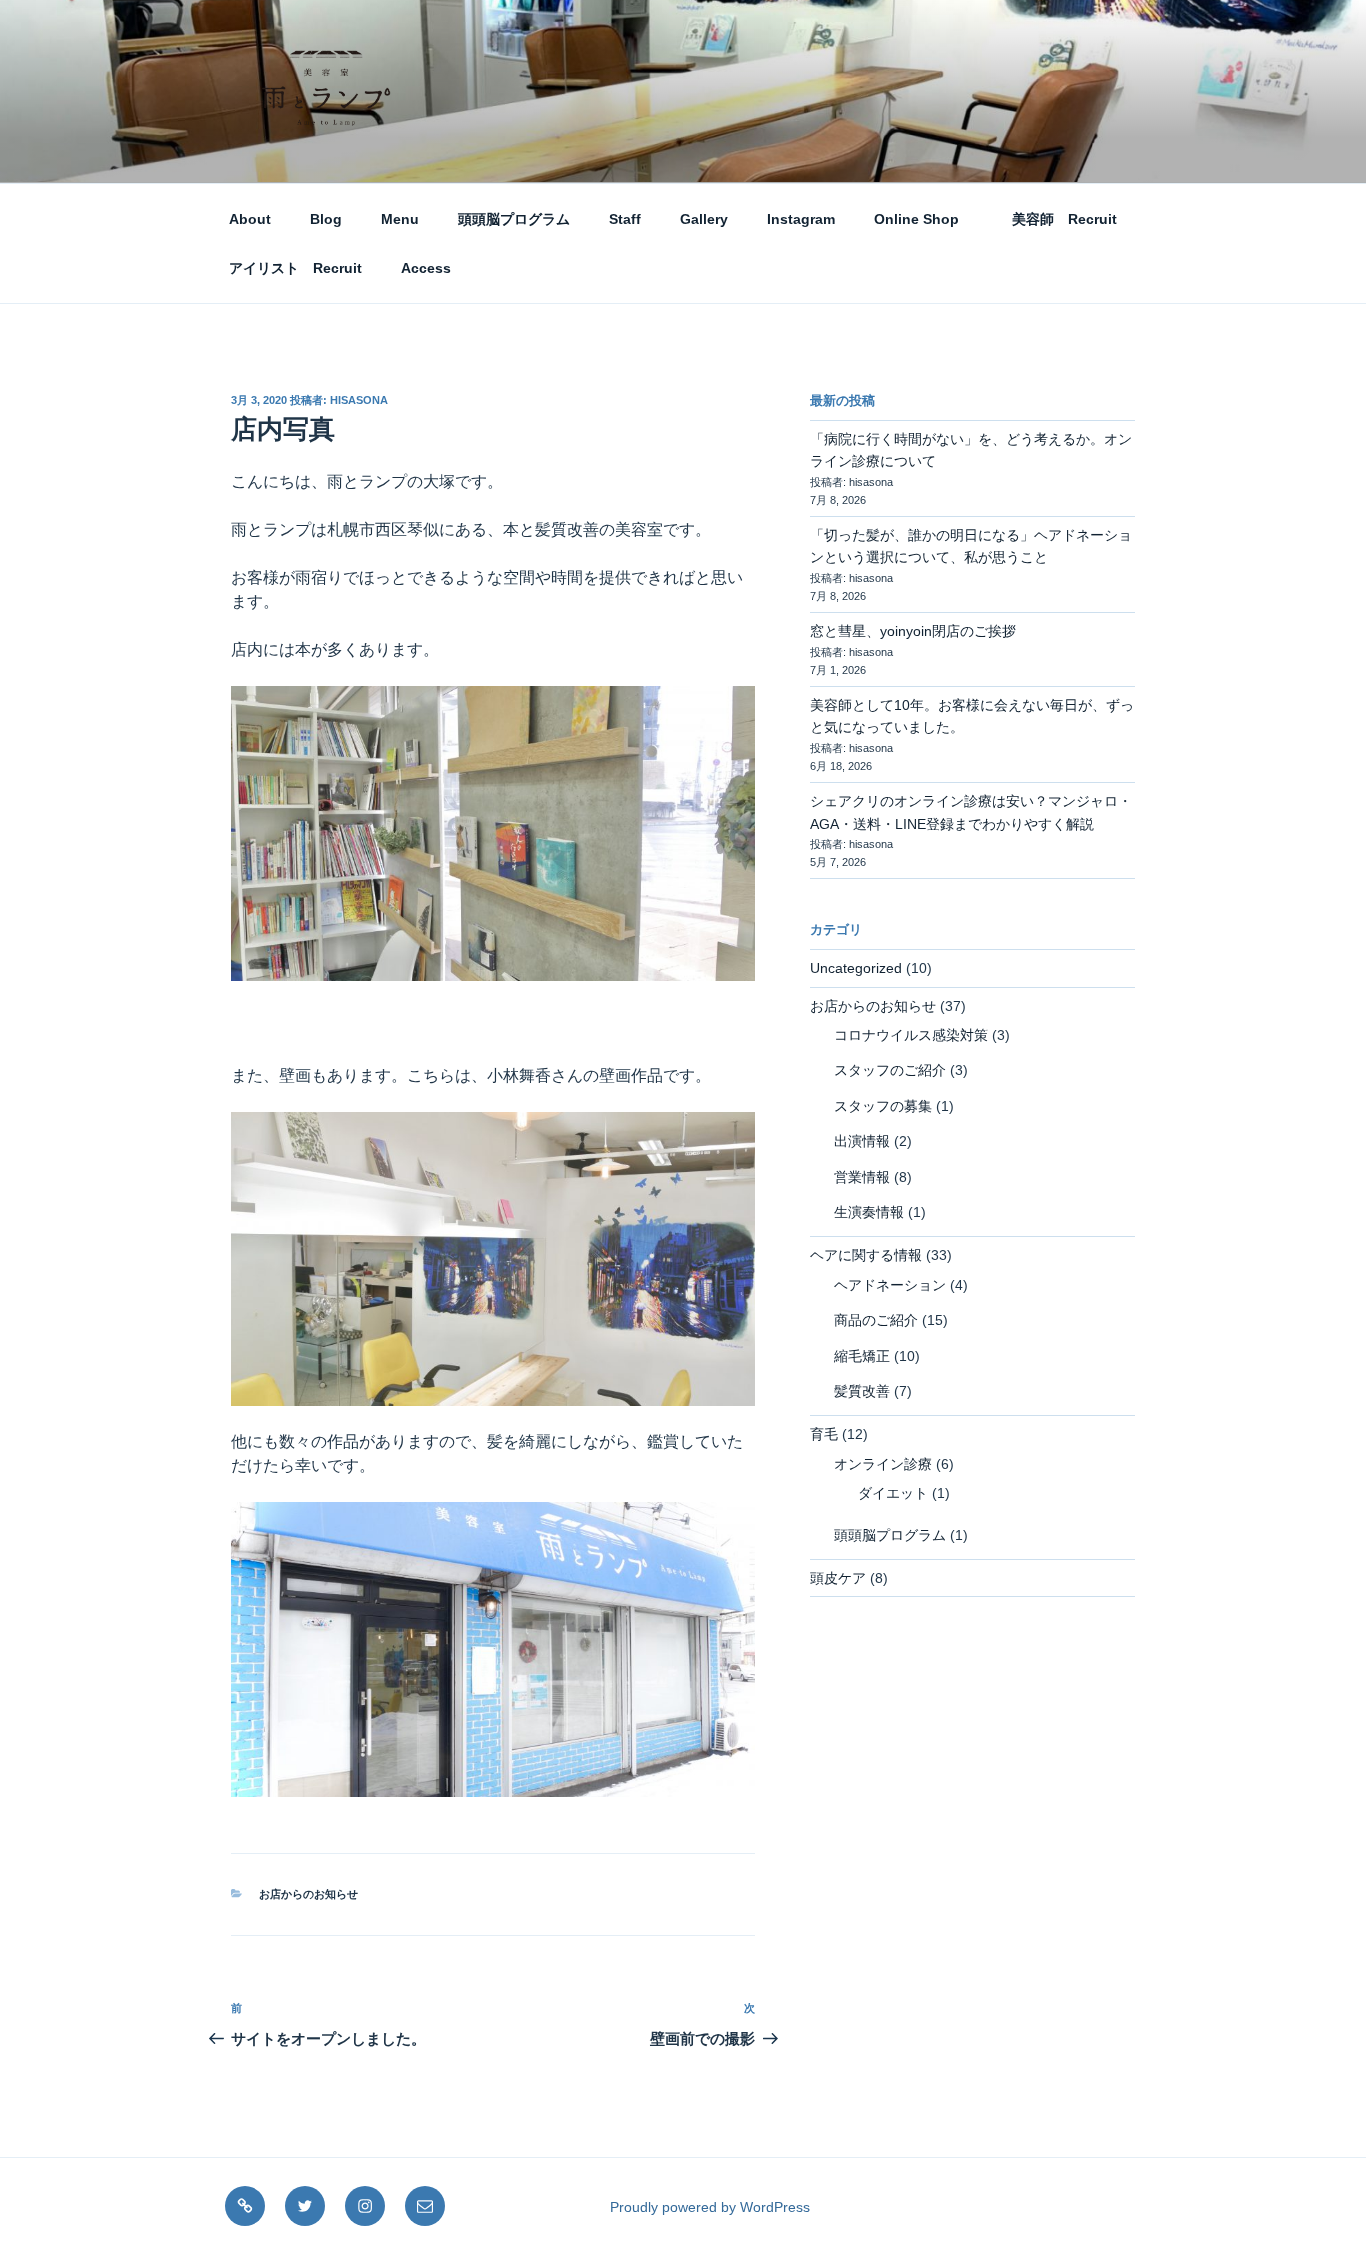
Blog (326, 219)
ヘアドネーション (890, 1285)
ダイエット (893, 1493)
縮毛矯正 (862, 1356)
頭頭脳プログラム (514, 219)
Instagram (801, 219)
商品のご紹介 (876, 1320)
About (250, 219)
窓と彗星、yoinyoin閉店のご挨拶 (913, 631)
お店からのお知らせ (308, 1894)
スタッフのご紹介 (890, 1070)
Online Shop (916, 219)
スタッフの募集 (883, 1106)
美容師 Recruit (1057, 219)
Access (426, 268)
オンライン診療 (883, 1464)
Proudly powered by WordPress (710, 2207)
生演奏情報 (869, 1212)
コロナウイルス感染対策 (911, 1035)
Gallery (704, 219)
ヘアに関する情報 (866, 1255)
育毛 (824, 1434)
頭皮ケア (838, 1578)
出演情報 (862, 1141)
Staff (625, 219)
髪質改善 (862, 1391)
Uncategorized (856, 968)
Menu (400, 219)
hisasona (359, 400)
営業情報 (862, 1177)
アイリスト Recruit (295, 268)
